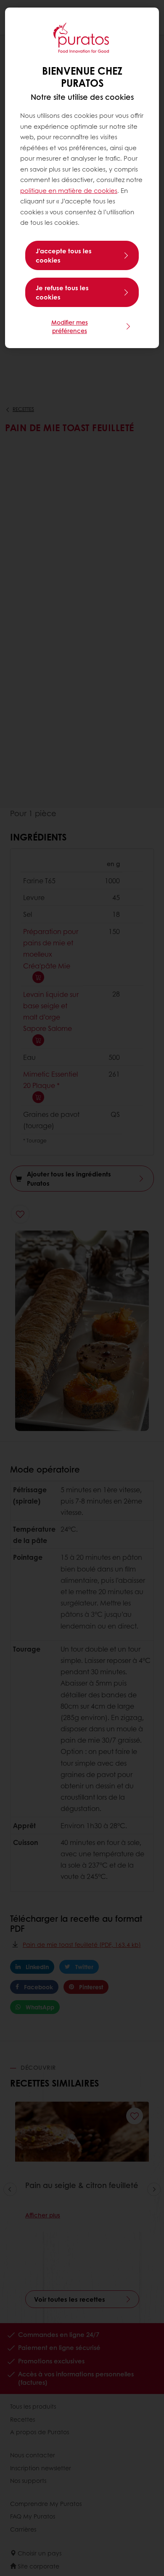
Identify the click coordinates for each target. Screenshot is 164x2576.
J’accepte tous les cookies (64, 255)
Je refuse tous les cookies (62, 292)
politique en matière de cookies (69, 190)
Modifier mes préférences (70, 326)
